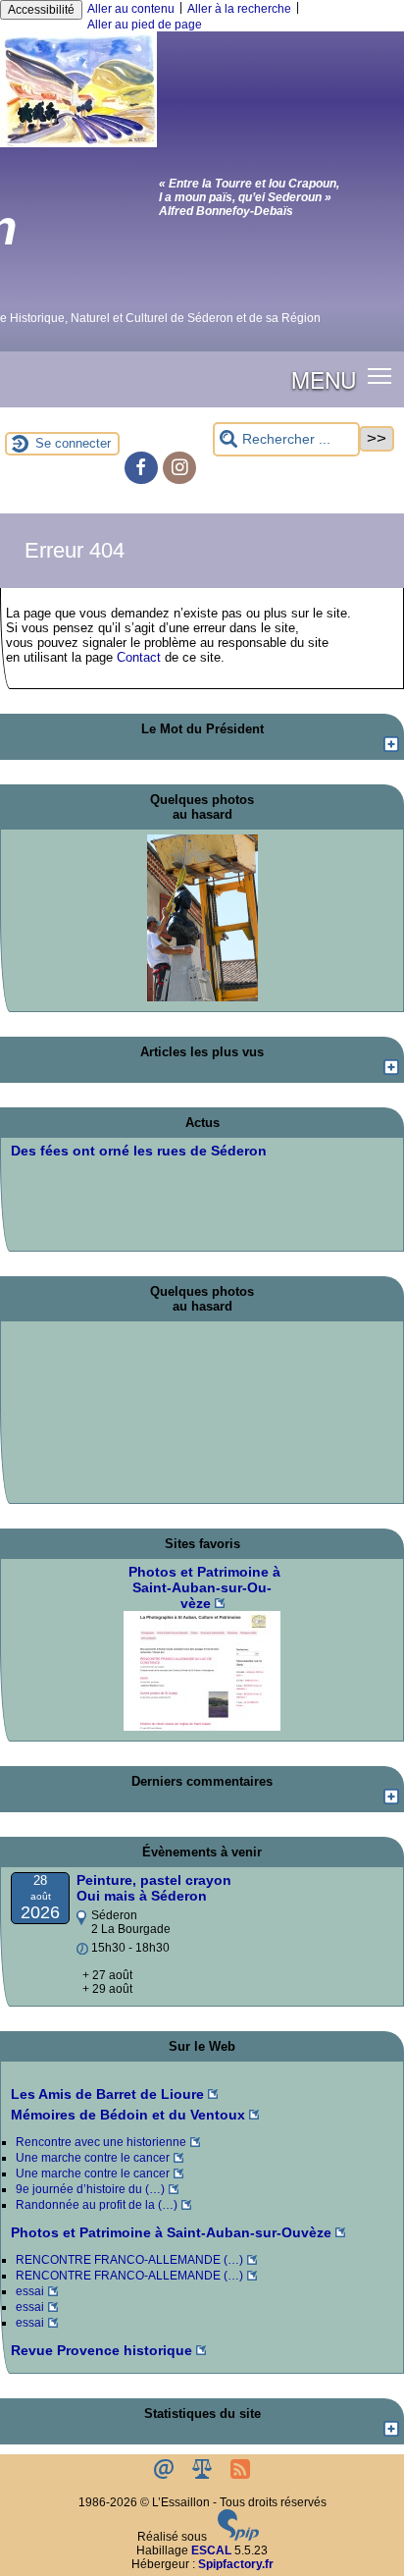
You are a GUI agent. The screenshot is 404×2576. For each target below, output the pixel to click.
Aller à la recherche (239, 9)
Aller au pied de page (145, 25)
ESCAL (211, 2550)
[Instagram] (179, 468)
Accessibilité (41, 10)
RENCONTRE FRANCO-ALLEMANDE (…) (129, 2260)
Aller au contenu (131, 9)
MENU (324, 379)
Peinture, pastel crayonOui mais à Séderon (154, 1888)
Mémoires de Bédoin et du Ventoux (128, 2115)
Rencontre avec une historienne (101, 2142)
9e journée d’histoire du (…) (90, 2189)
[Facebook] (141, 468)
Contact (139, 657)
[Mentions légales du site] (203, 2475)
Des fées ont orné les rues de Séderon (139, 1151)
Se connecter (73, 443)
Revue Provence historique (101, 2350)
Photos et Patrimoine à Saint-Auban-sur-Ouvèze (171, 2232)
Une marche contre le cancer (93, 2158)
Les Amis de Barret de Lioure (107, 2094)
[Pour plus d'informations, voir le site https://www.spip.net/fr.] (238, 2537)
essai (30, 2291)
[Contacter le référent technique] (165, 2475)
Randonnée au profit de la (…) (97, 2205)
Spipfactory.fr (236, 2564)
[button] (380, 376)
